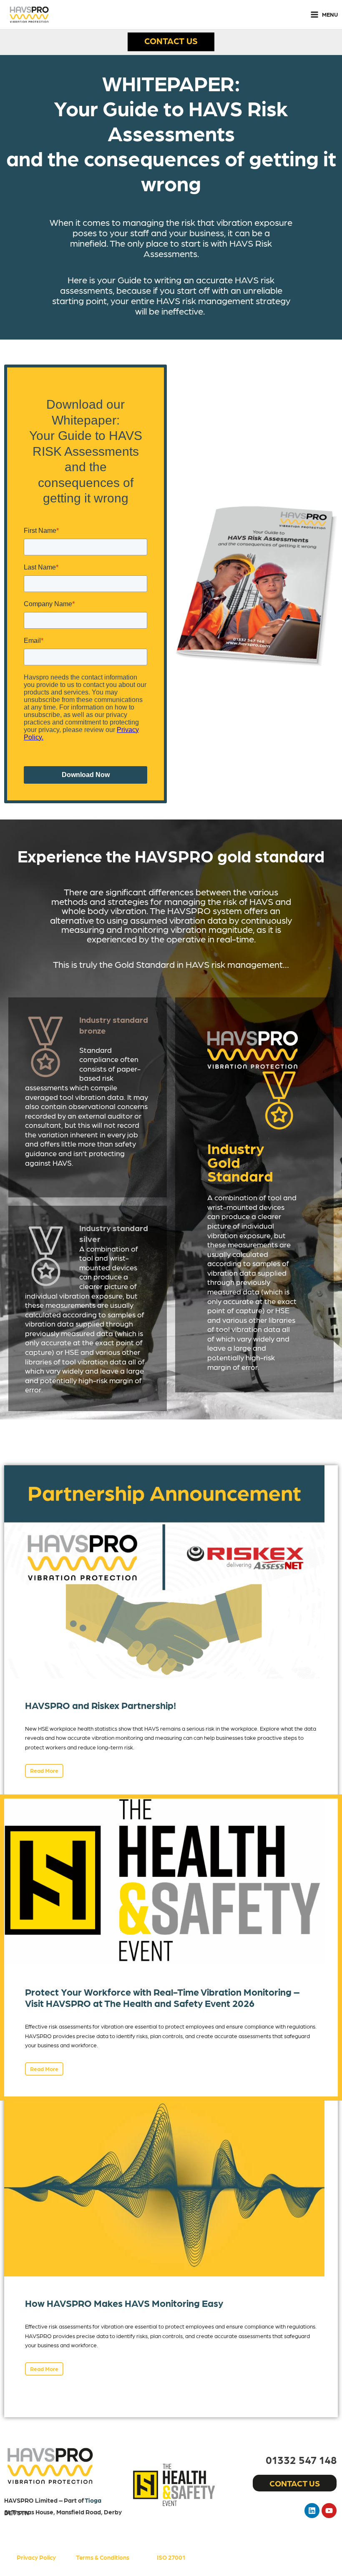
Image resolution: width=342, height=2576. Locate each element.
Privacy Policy (36, 2557)
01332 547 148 (301, 2459)
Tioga (93, 2500)
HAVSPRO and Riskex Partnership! (101, 1705)
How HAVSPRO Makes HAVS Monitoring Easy (124, 2303)
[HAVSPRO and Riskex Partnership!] (164, 1571)
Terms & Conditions (103, 2557)
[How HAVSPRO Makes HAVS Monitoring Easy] (164, 2186)
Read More (44, 1770)
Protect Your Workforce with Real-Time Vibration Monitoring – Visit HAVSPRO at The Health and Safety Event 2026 (162, 1997)
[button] (171, 42)
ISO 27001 (171, 2557)
